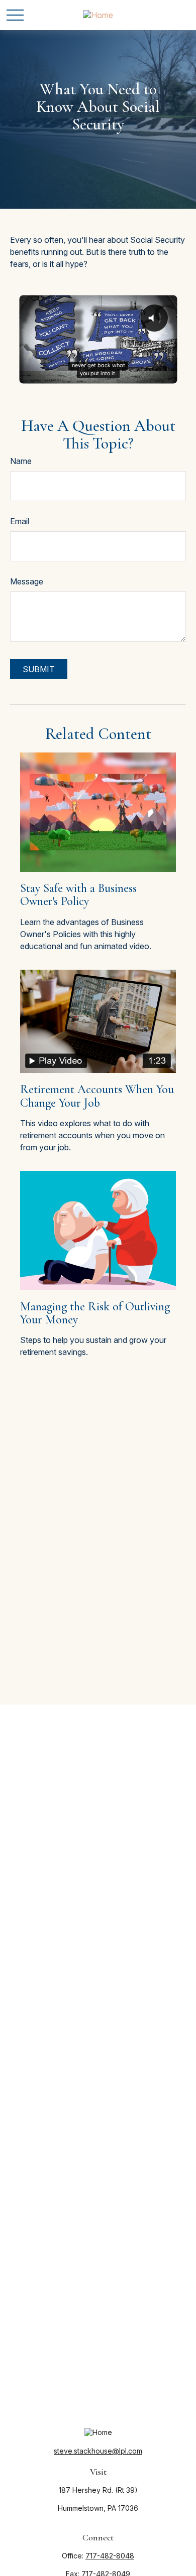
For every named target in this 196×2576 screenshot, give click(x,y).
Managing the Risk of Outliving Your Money (95, 1313)
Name (21, 461)
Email (20, 521)
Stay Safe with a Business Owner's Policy (78, 895)
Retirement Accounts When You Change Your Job (97, 1096)
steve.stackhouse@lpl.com (98, 2451)
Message (27, 581)
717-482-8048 (110, 2556)
